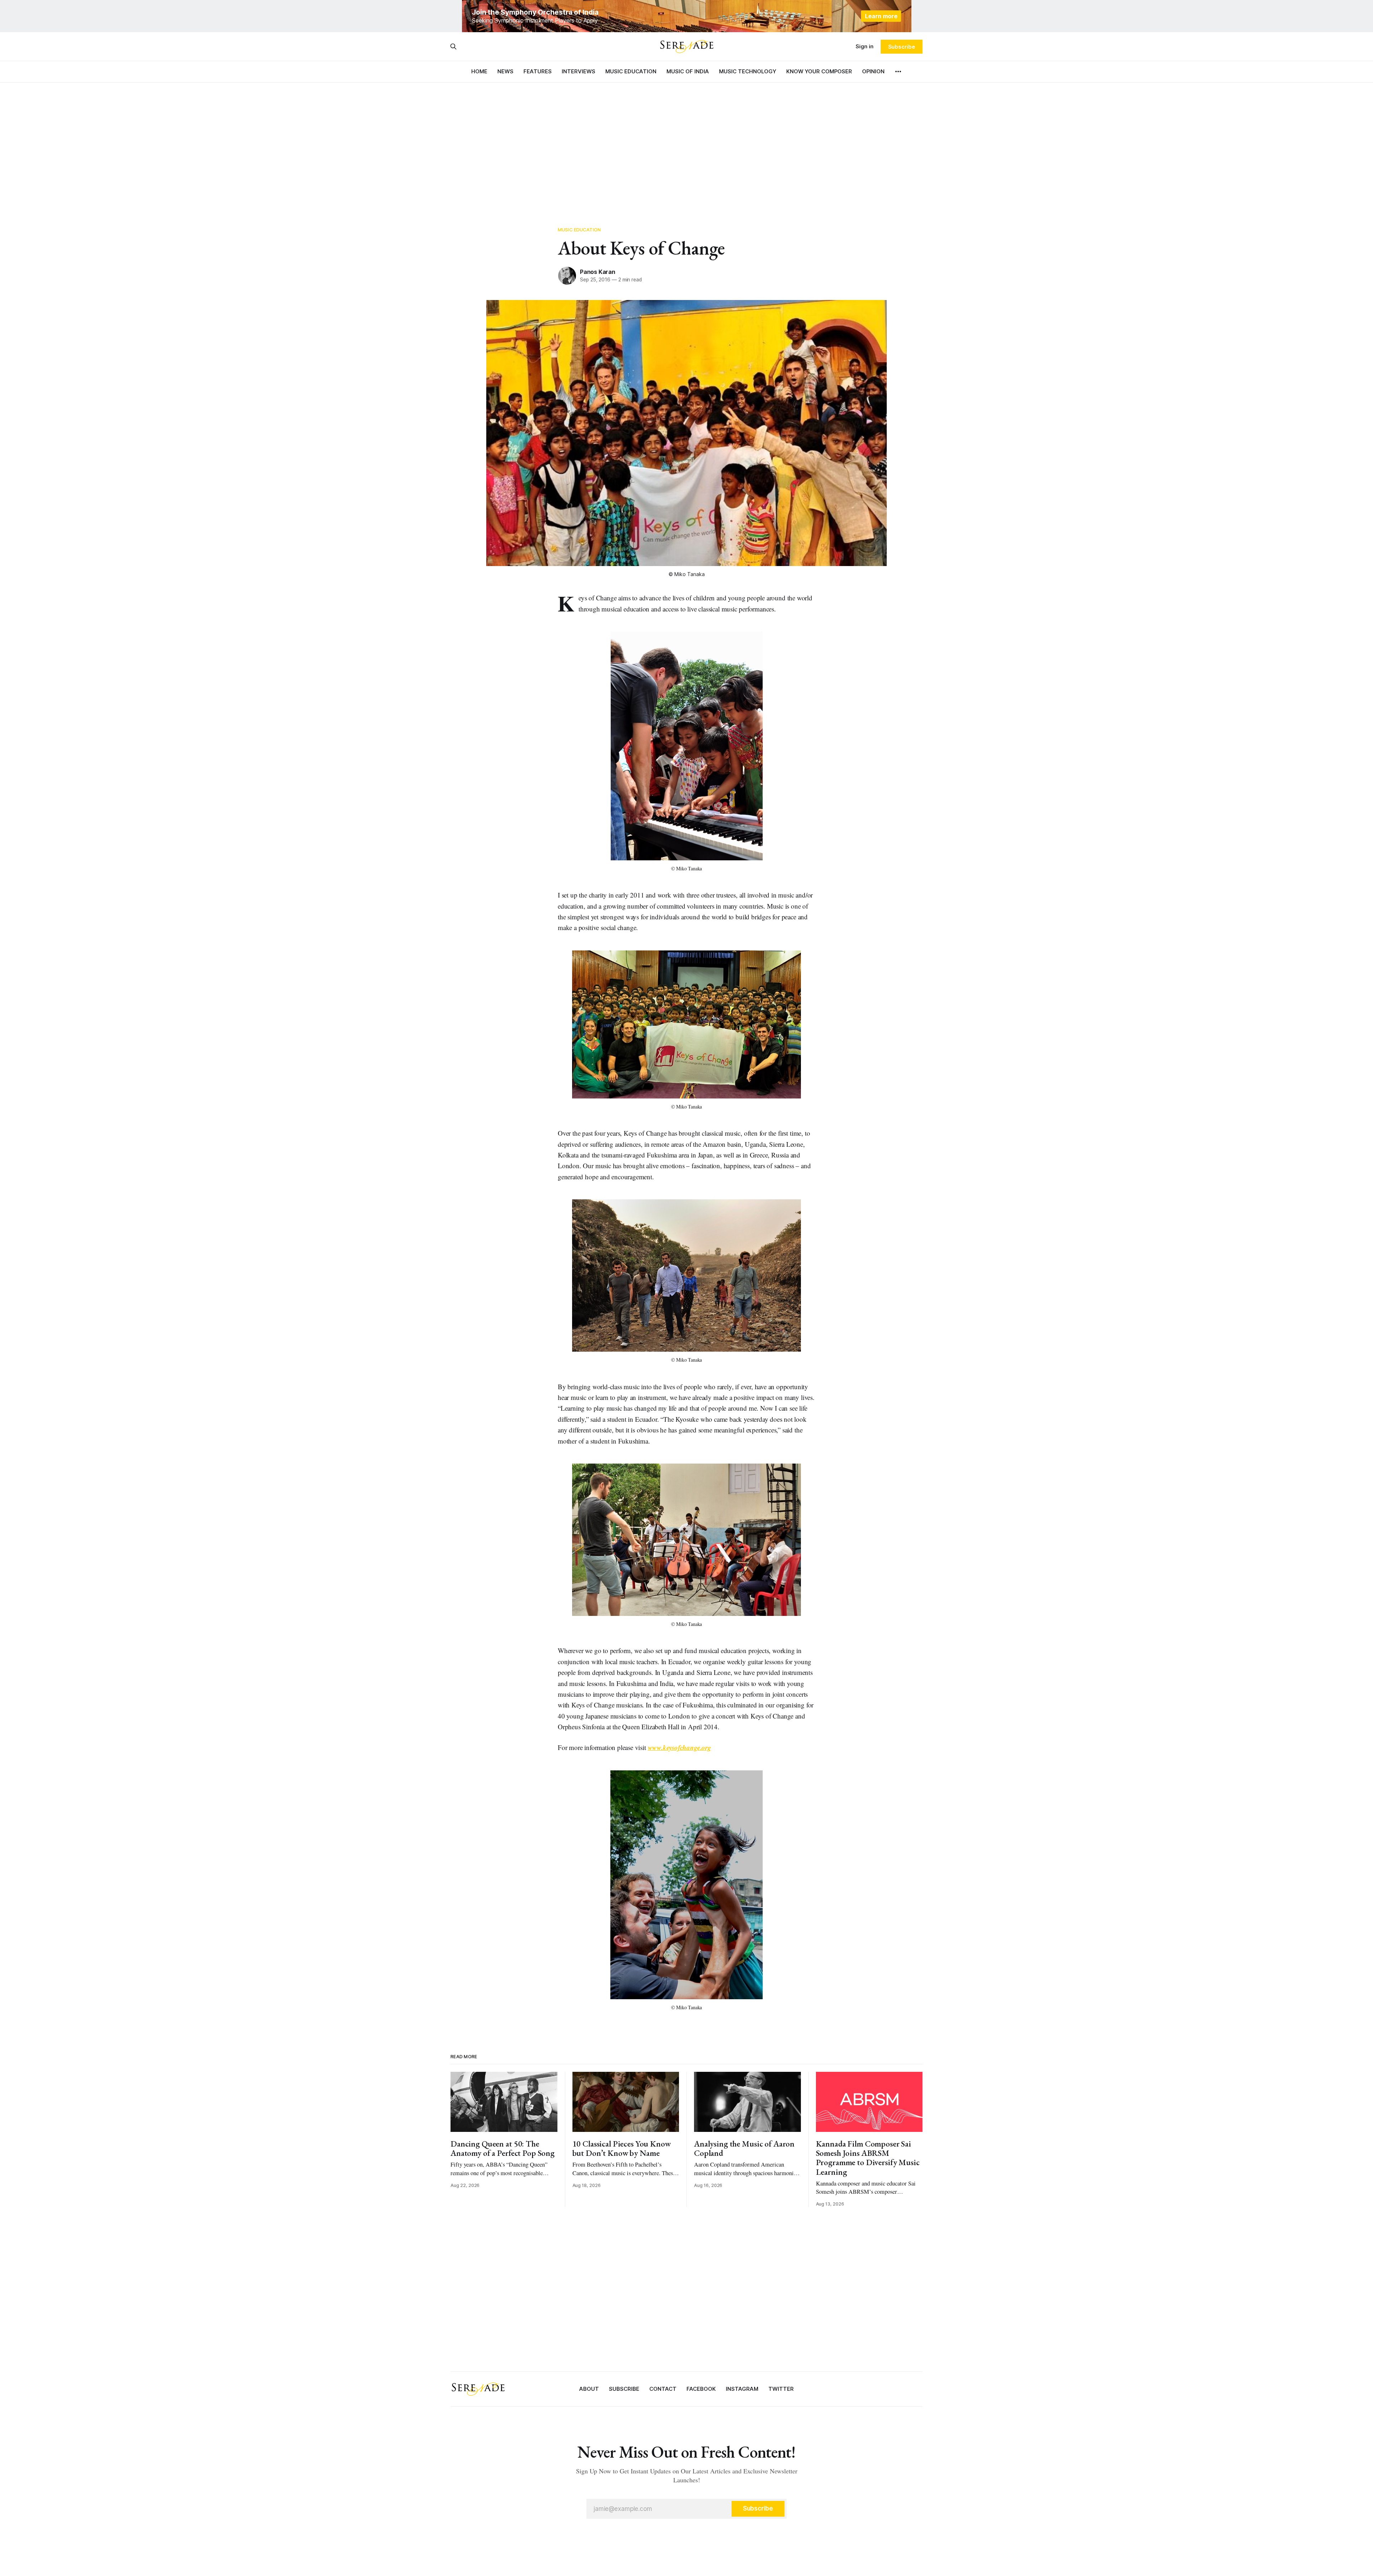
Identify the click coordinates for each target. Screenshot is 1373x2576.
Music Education (579, 230)
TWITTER (781, 2389)
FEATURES (538, 71)
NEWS (505, 71)
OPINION (873, 71)
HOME (479, 71)
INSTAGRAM (742, 2389)
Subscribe (902, 47)
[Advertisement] (686, 147)
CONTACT (663, 2389)
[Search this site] (453, 46)
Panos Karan (598, 272)
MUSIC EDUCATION (631, 71)
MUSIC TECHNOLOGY (748, 71)
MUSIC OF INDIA (688, 71)
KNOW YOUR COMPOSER (819, 71)
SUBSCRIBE (624, 2389)
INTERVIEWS (579, 71)
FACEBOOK (701, 2389)
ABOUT (589, 2389)
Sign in (865, 46)
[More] (898, 72)
